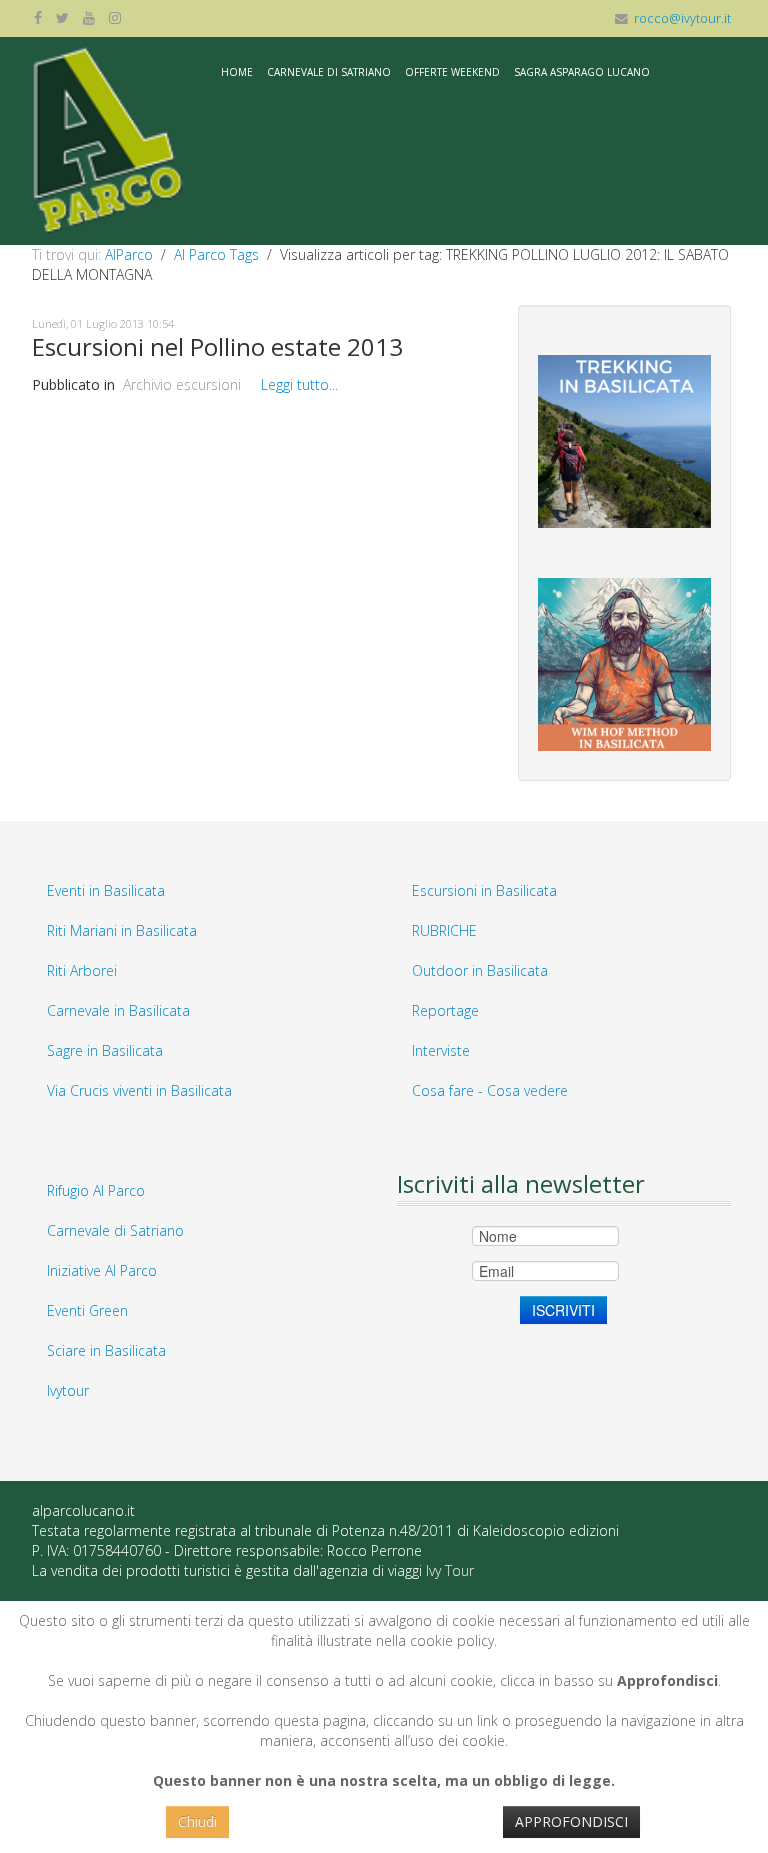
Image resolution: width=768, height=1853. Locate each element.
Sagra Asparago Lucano (582, 72)
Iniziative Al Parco (102, 1270)
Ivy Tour (450, 1570)
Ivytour (68, 1390)
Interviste (441, 1050)
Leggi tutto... (299, 384)
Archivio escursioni (182, 384)
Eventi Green (87, 1310)
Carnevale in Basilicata (118, 1010)
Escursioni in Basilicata (484, 890)
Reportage (445, 1010)
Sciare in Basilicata (106, 1350)
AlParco (129, 254)
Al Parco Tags (216, 254)
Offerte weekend (452, 72)
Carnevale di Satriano (329, 72)
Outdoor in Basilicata (480, 970)
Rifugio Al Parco (96, 1190)
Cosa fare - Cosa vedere (490, 1090)
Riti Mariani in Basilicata (122, 930)
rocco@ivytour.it (682, 18)
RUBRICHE (444, 930)
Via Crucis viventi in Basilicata (139, 1090)
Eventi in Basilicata (106, 890)
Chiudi (197, 1821)
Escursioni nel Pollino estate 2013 (217, 346)
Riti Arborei (82, 970)
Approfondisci (571, 1821)
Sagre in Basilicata (105, 1050)
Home (237, 72)
